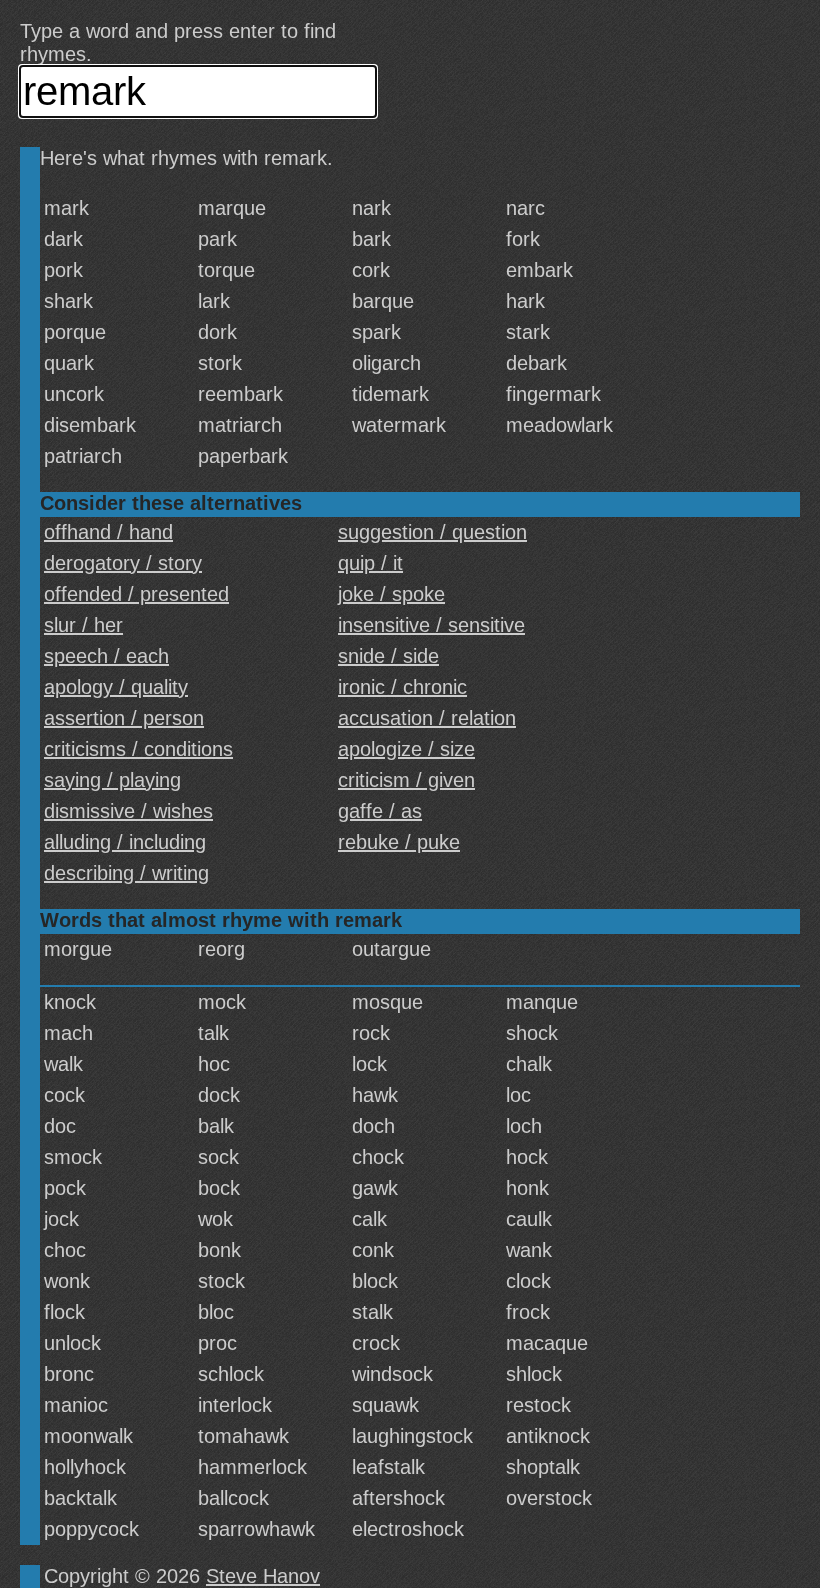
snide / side (388, 656)
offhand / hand (108, 532)
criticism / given (406, 780)
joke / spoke (391, 594)
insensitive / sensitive (431, 625)
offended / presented (136, 594)
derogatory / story (123, 563)
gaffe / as (380, 811)
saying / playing (112, 780)
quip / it (370, 563)
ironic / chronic (402, 687)
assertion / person (124, 718)
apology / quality (116, 687)
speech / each (106, 656)
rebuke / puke (399, 842)
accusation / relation (427, 718)
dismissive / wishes (128, 811)
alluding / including (125, 842)
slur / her (83, 625)
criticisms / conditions (138, 749)
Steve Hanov (263, 1576)
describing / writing (126, 873)
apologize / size (406, 749)
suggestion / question (432, 532)
